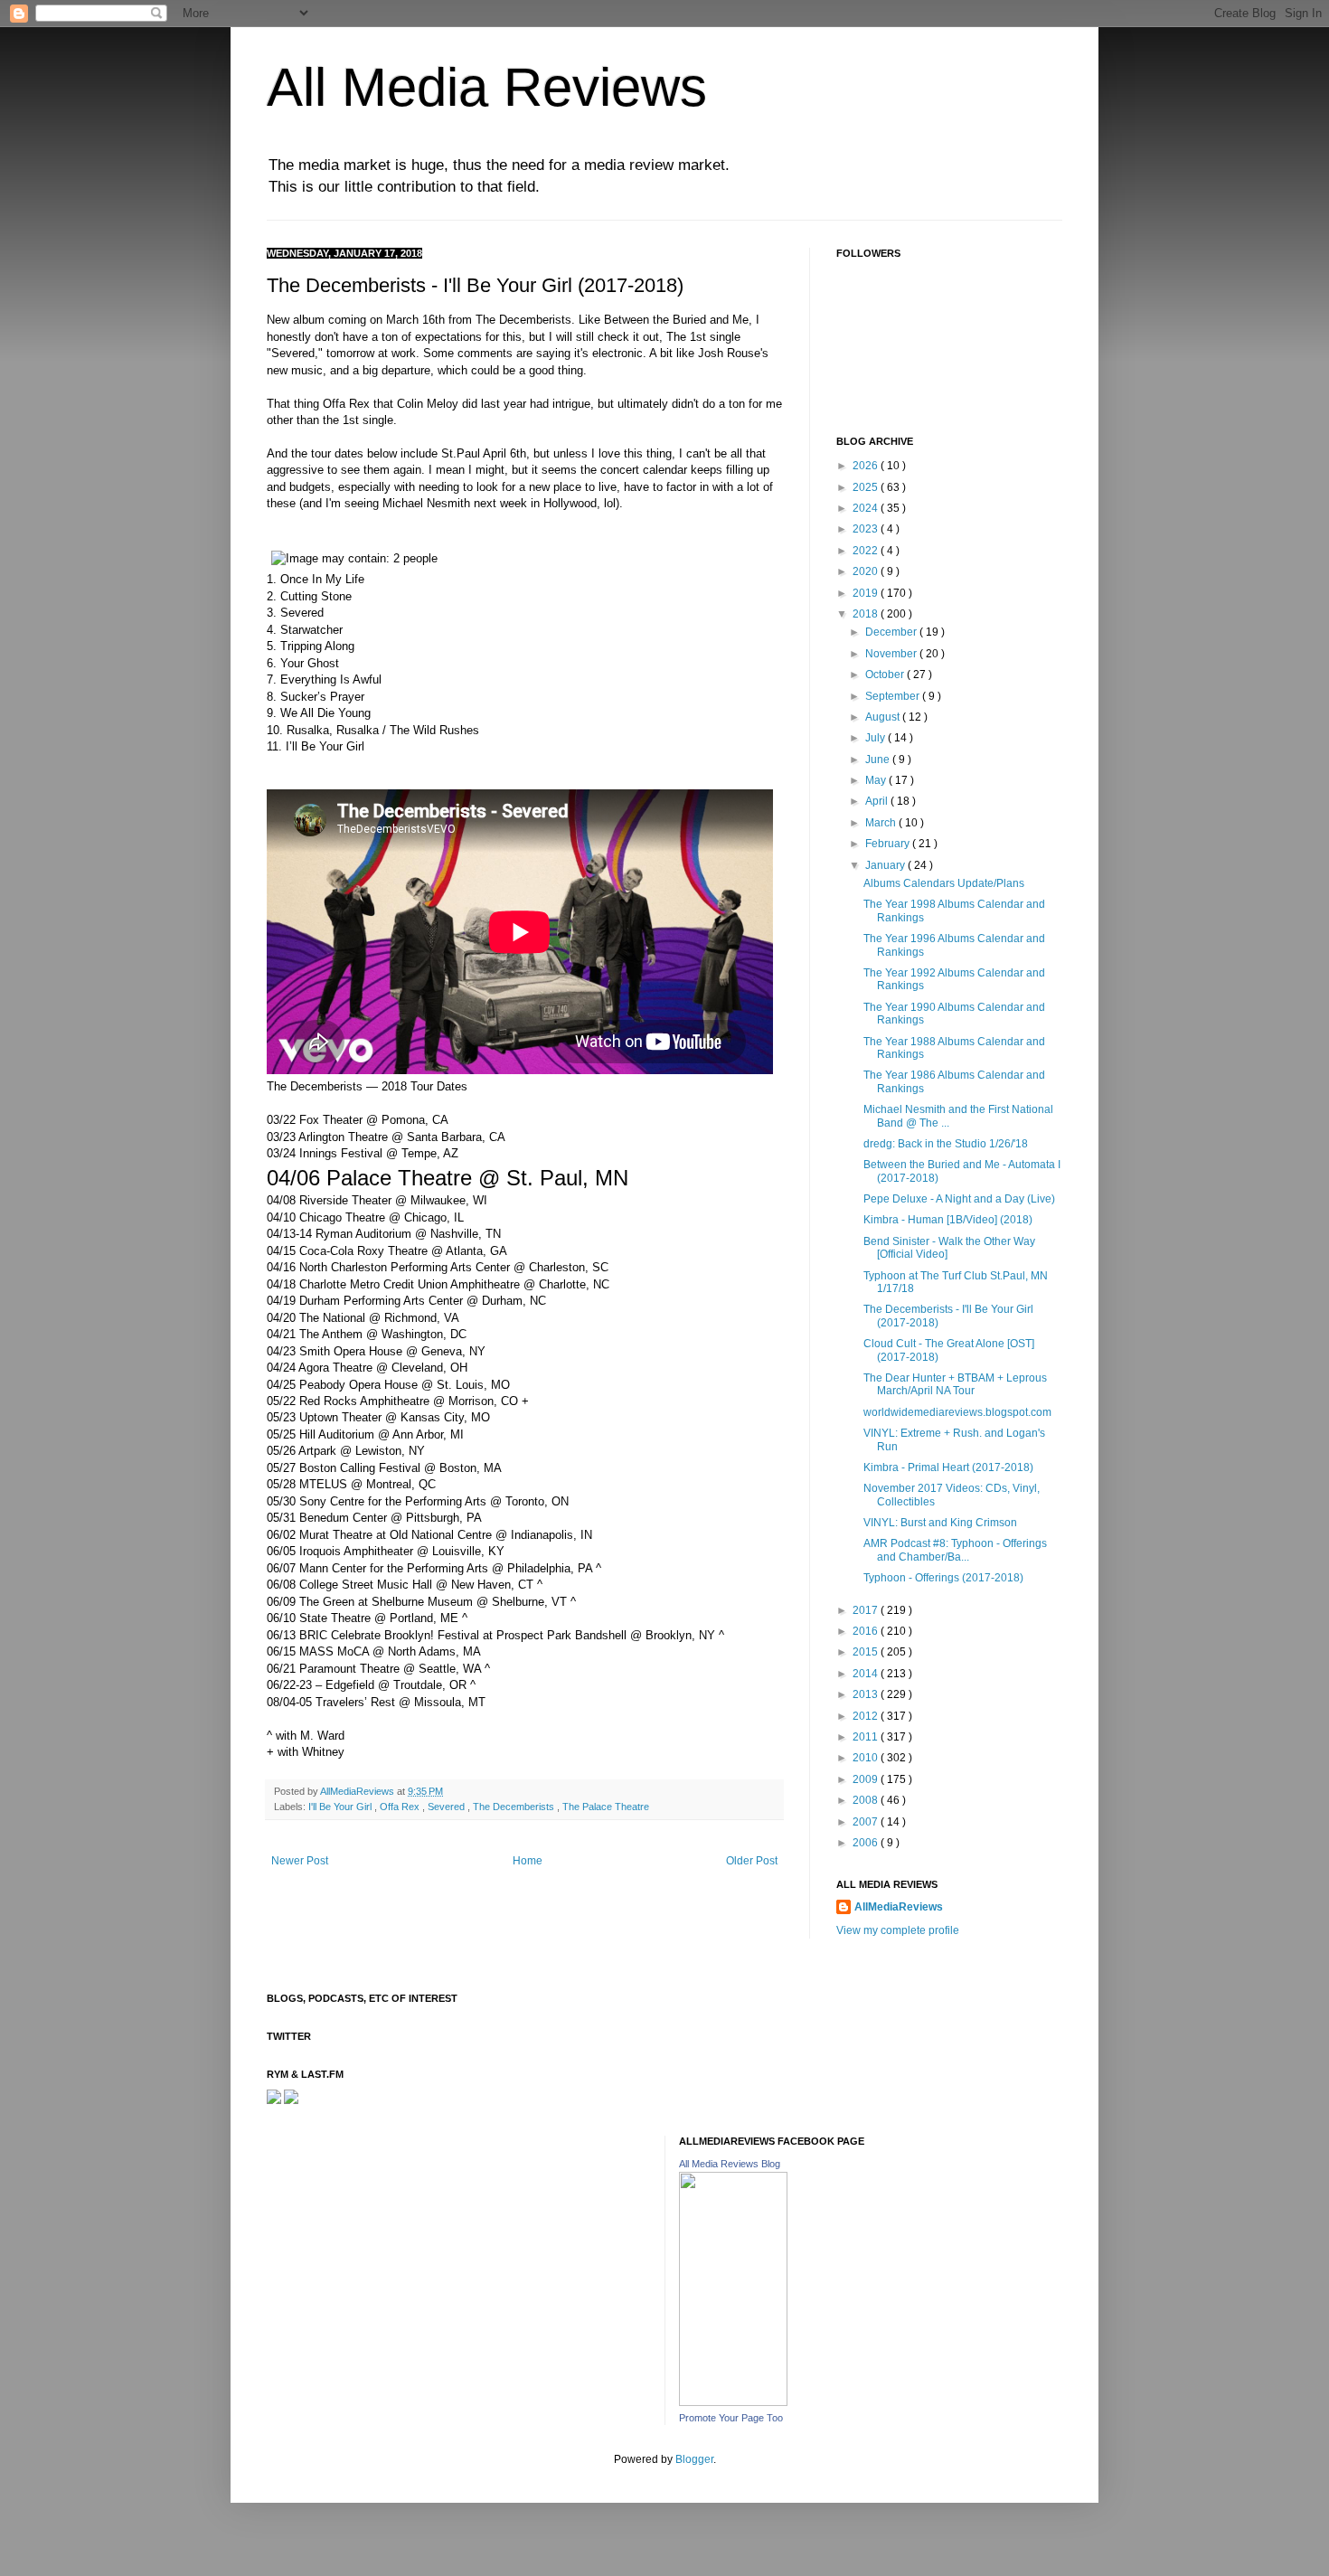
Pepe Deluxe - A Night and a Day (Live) (959, 1199)
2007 (867, 1822)
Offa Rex (401, 1807)
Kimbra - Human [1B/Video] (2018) (948, 1220)
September (894, 696)
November (892, 654)
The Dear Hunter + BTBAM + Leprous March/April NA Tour (955, 1384)
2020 (867, 571)
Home (528, 1861)
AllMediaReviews (358, 1791)
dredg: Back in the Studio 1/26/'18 (946, 1144)
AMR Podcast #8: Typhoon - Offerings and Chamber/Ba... (955, 1550)
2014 (867, 1674)
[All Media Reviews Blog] (733, 2402)
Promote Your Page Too (731, 2418)
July (877, 738)
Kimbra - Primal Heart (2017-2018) (948, 1467)
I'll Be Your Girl (341, 1807)
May (877, 780)
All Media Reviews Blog (730, 2164)
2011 (867, 1737)
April (878, 801)
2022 (867, 551)
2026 (867, 466)
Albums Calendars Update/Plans (944, 883)
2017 (867, 1610)
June (879, 760)
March (882, 823)
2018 (867, 614)
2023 (867, 529)
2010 (867, 1758)
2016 (867, 1631)
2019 (867, 593)
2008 (867, 1800)
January (886, 865)
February (889, 844)
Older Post (752, 1861)
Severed (448, 1807)
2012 (867, 1716)
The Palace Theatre (606, 1807)
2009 (867, 1779)
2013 (867, 1694)
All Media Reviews (487, 87)
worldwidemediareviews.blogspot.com (957, 1412)
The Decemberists (515, 1807)
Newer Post (300, 1861)
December (892, 632)
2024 (867, 508)
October (886, 675)
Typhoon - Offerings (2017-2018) (943, 1578)
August (884, 717)
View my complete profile (898, 1930)
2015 (867, 1652)
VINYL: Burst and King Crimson (940, 1523)
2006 (867, 1843)
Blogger (694, 2459)
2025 (867, 487)
